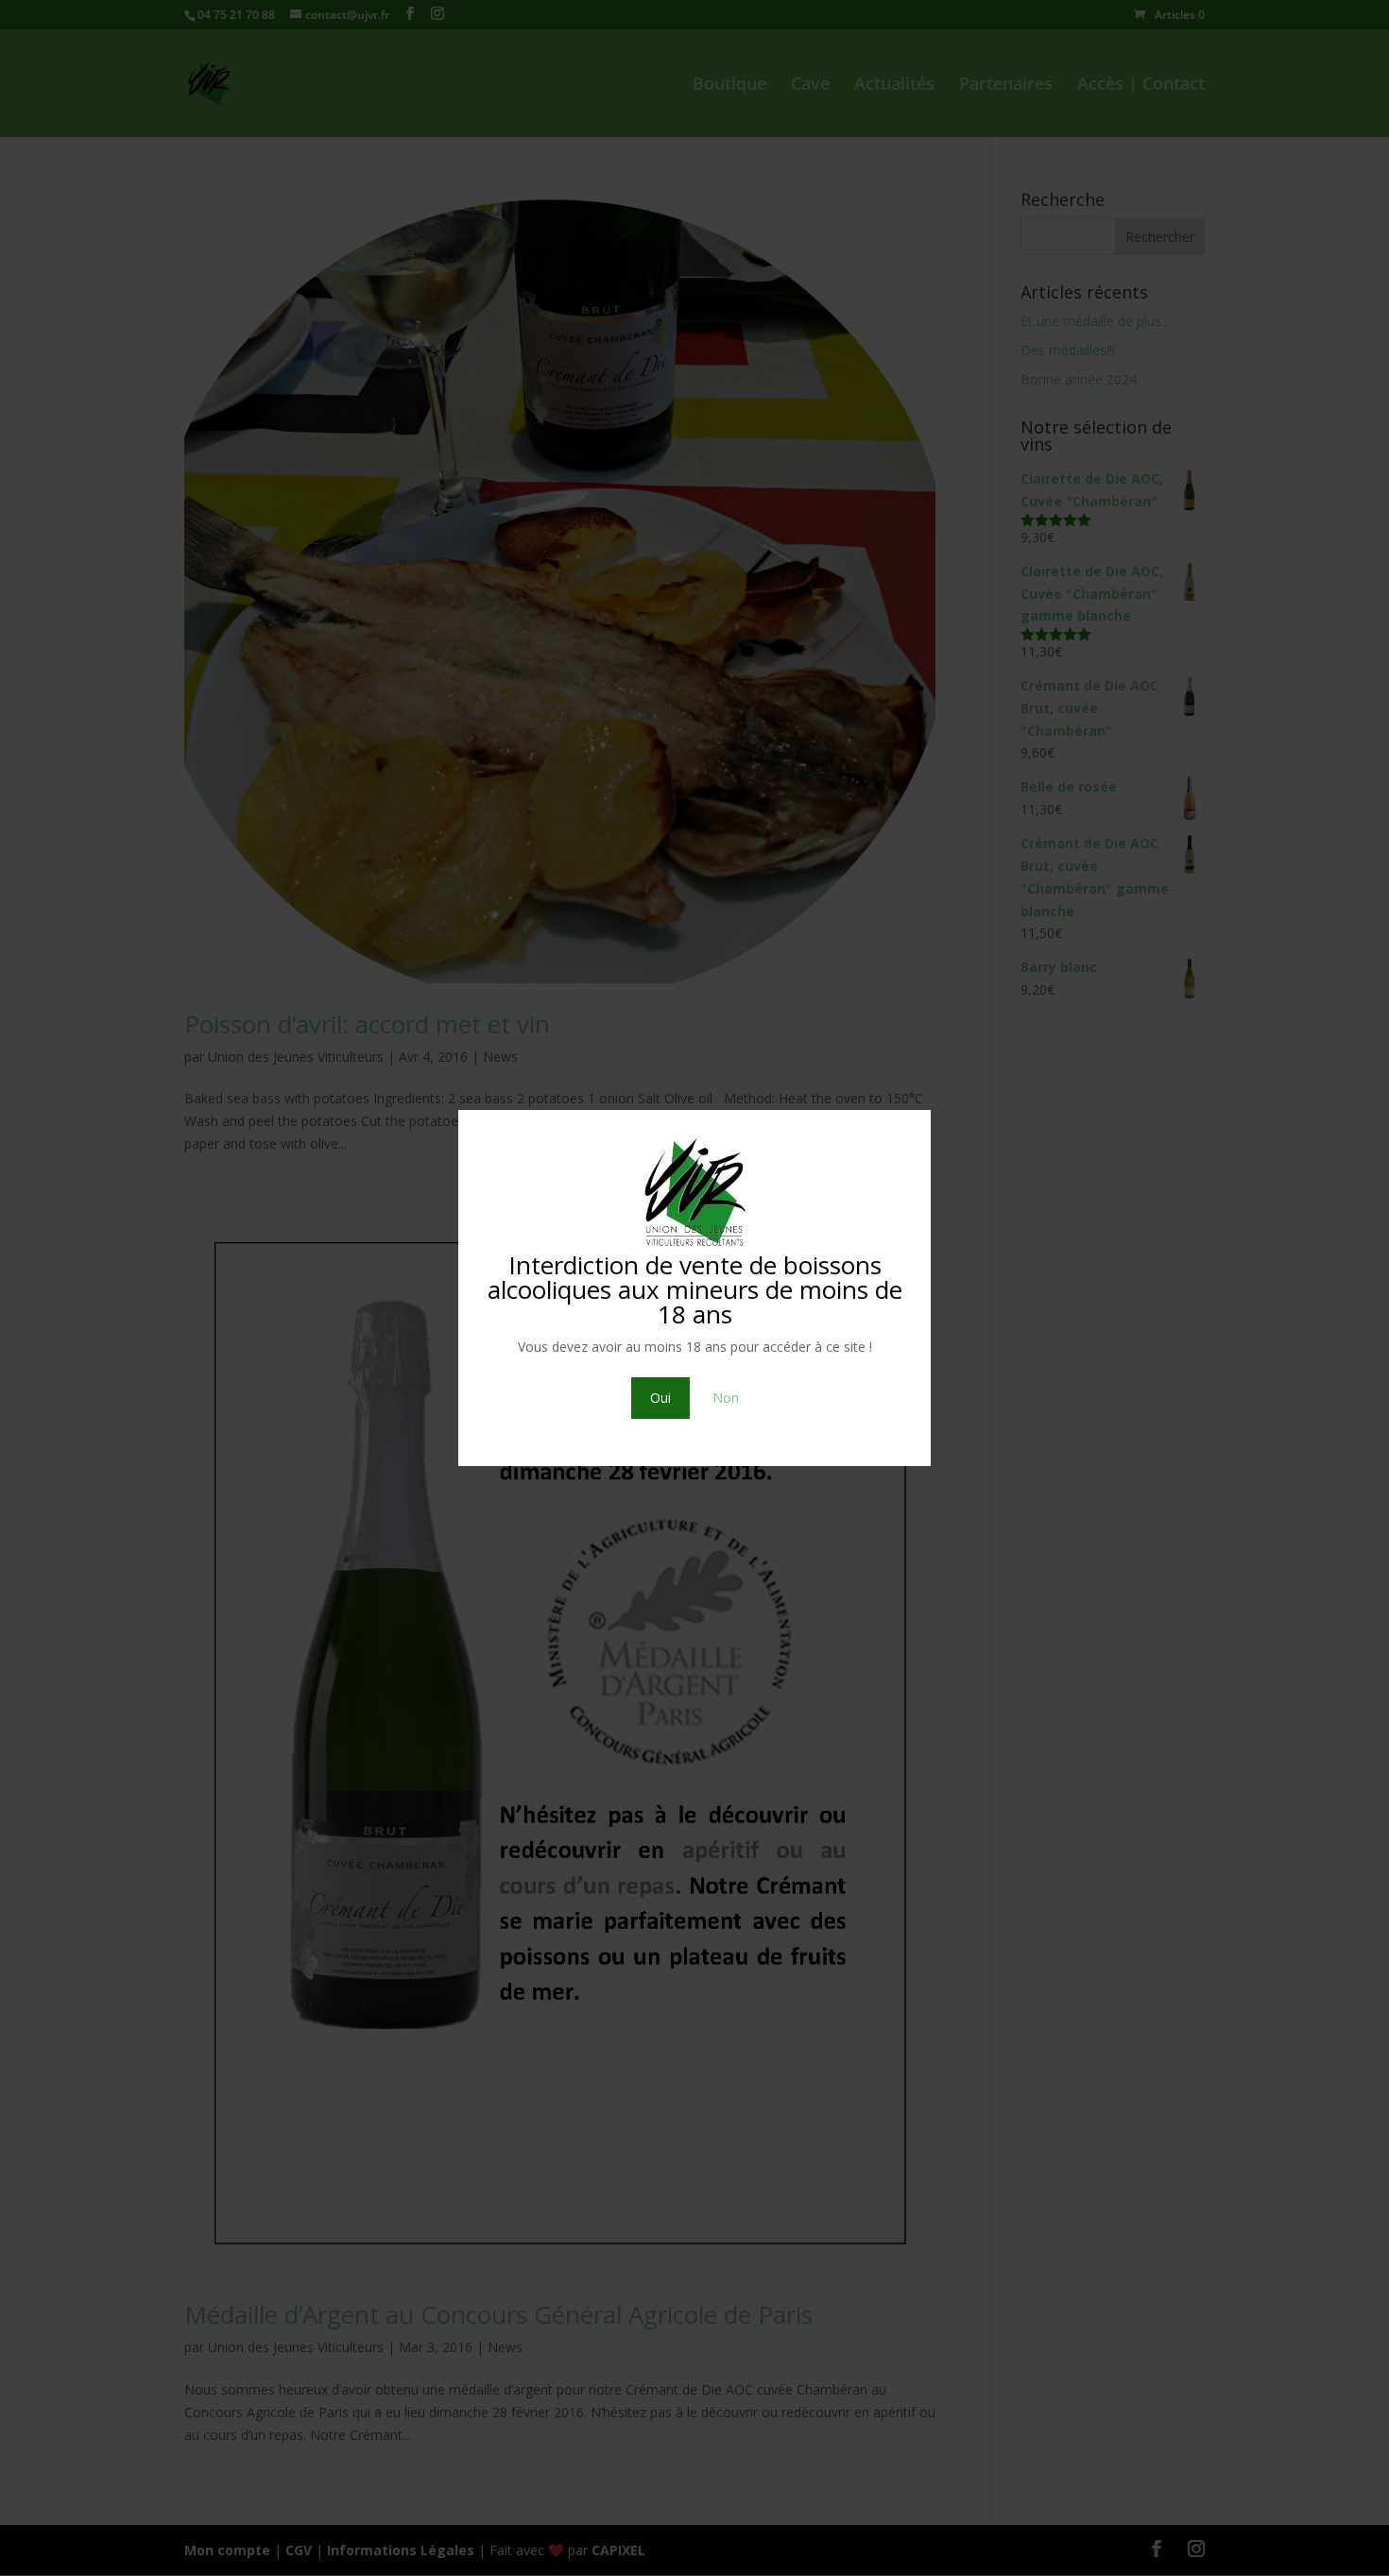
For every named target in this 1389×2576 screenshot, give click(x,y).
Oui (660, 1398)
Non (726, 1398)
